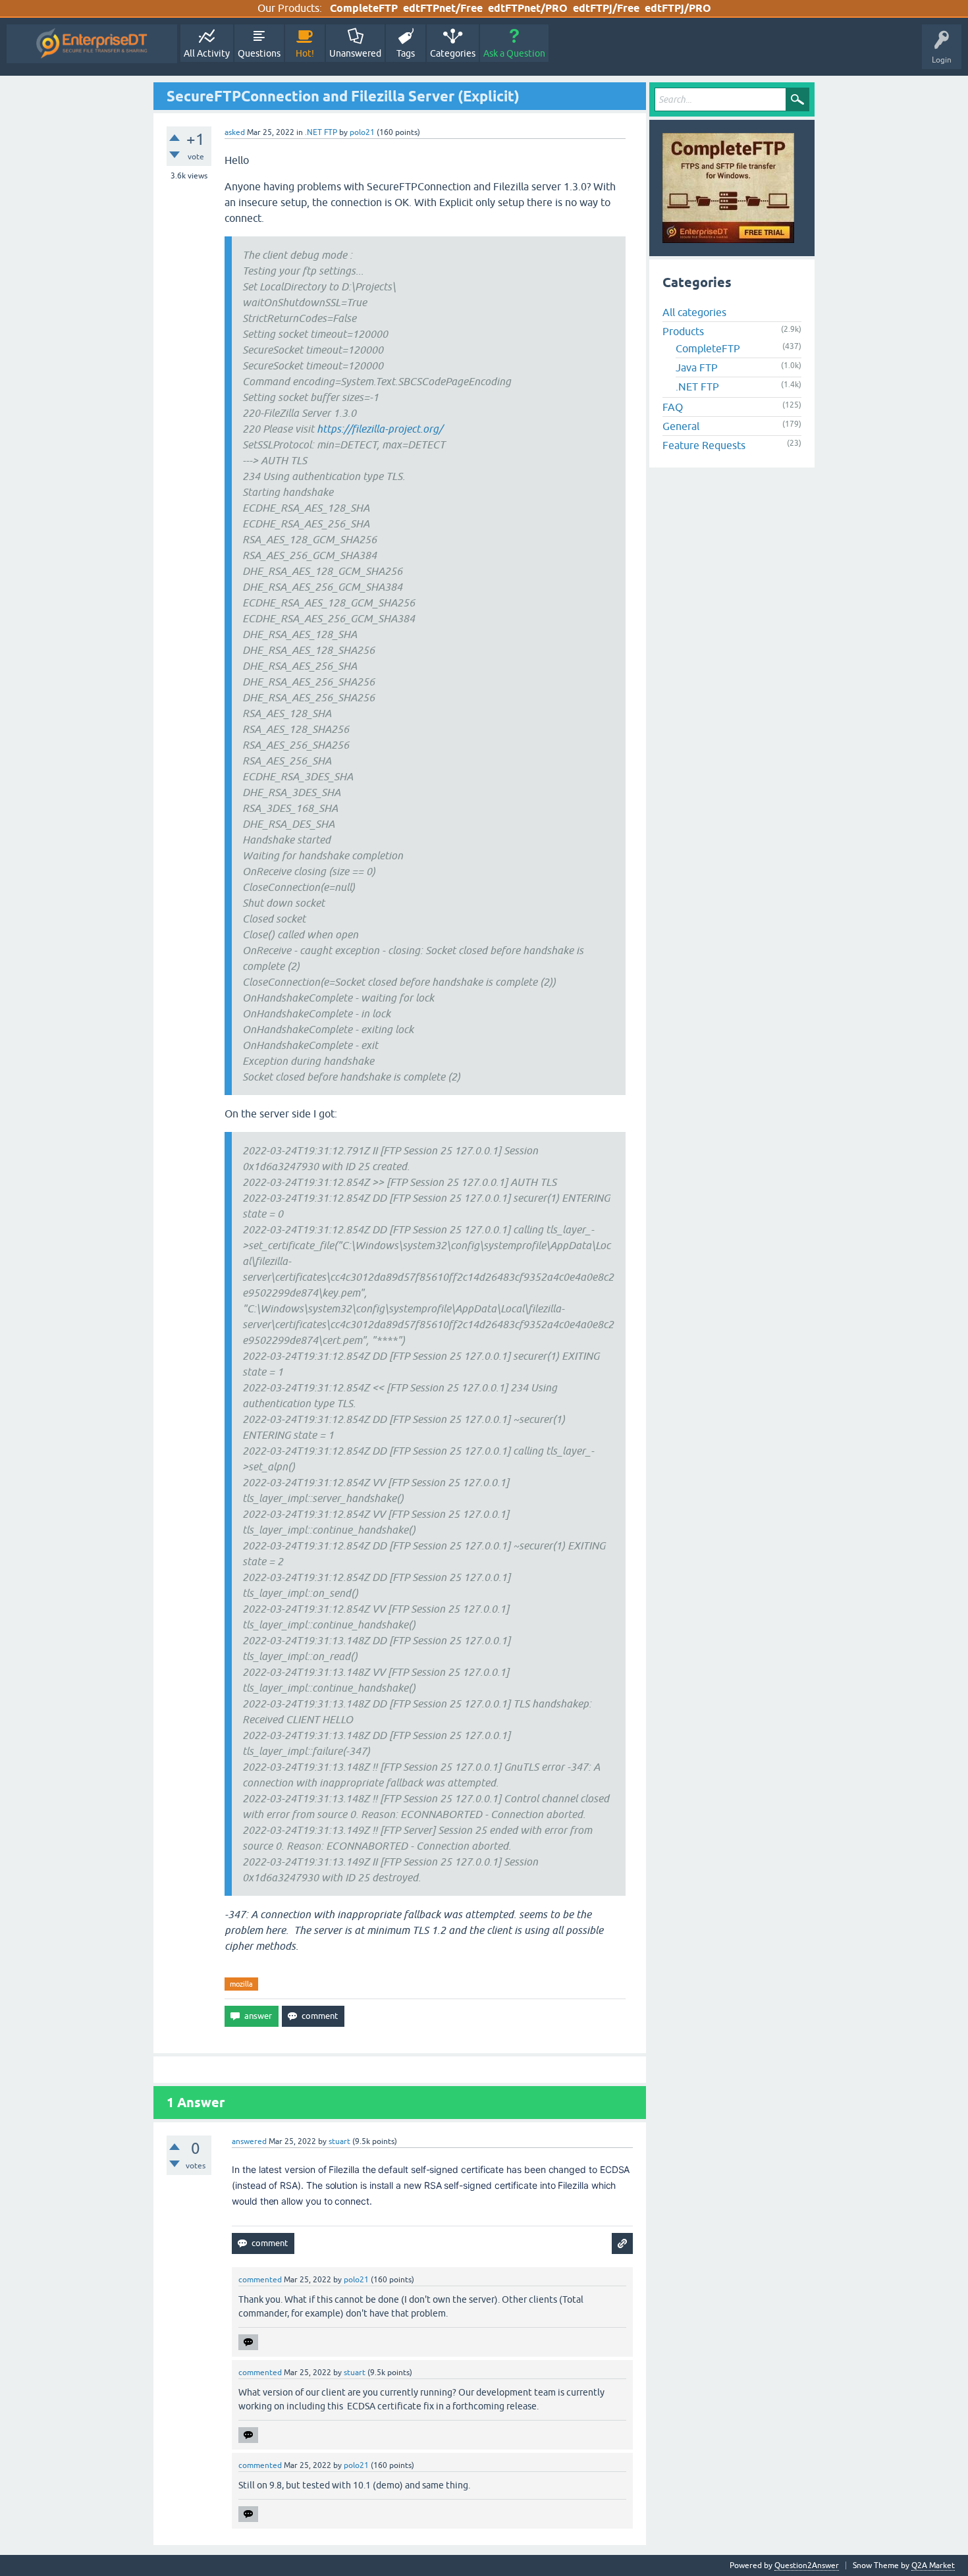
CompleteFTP (364, 8)
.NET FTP (321, 132)
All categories (694, 312)
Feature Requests (704, 445)
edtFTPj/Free (606, 8)
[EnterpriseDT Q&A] (92, 44)
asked (235, 132)
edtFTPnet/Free (443, 8)
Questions (259, 53)
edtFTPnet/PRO (528, 8)
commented (260, 2280)
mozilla (241, 1984)
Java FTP (697, 367)
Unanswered (355, 53)
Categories (453, 53)
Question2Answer (807, 2565)
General (681, 426)
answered (249, 2141)
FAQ (673, 407)
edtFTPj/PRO (678, 8)
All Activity (207, 53)
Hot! (305, 53)
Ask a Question (514, 53)
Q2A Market (933, 2565)
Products (683, 331)
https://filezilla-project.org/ (380, 429)
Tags (406, 53)
